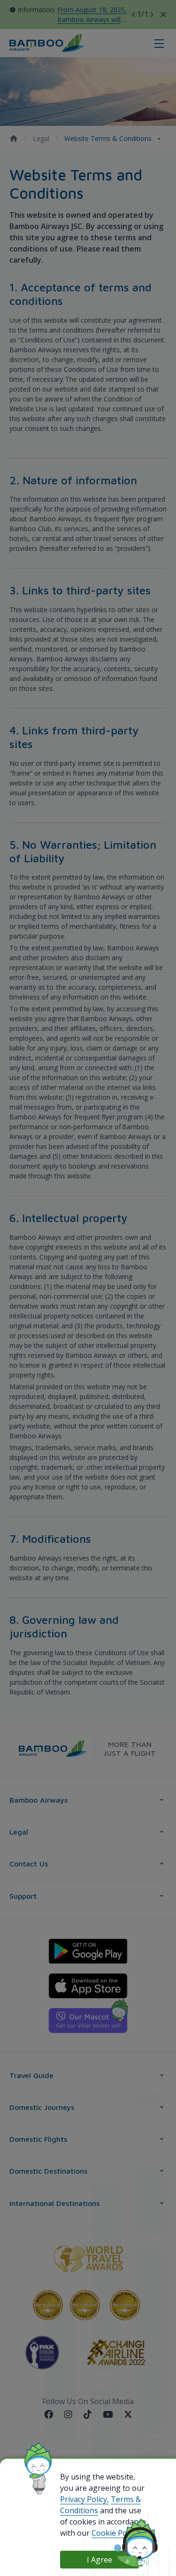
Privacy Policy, (84, 2499)
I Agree (99, 2560)
